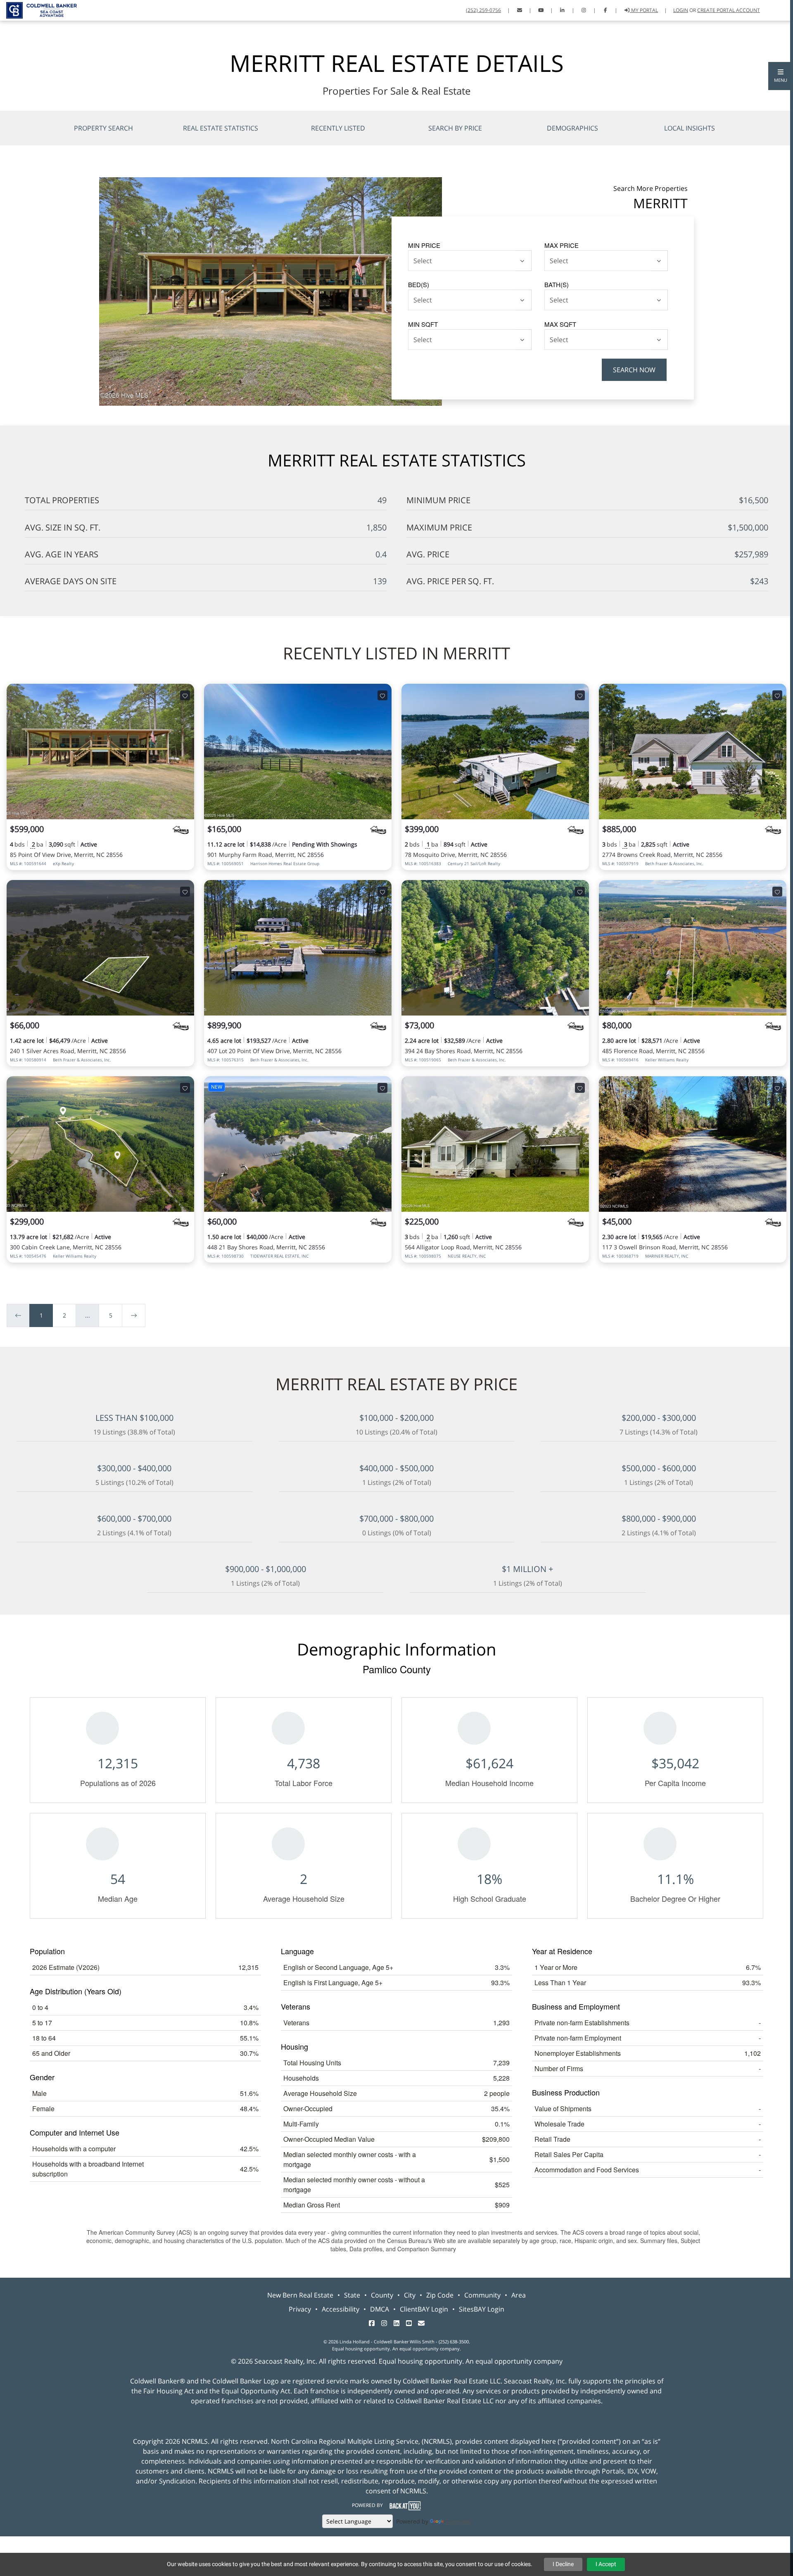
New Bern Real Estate (300, 2295)
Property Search (103, 128)
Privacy (300, 2309)
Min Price (424, 245)
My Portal (644, 10)
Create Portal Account (729, 10)
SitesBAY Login (482, 2309)
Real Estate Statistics (221, 128)
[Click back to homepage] (38, 9)
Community (482, 2295)
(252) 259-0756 (483, 10)
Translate (458, 2521)
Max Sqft (560, 324)
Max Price (562, 245)
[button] (781, 76)
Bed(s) (419, 284)
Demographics (572, 128)
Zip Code (440, 2295)
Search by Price (455, 128)
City (410, 2295)
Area (519, 2295)
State (352, 2295)
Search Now (634, 370)
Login (681, 10)
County (382, 2295)
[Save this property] (185, 695)
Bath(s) (557, 284)
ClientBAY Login (424, 2309)
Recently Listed (338, 128)
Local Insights (690, 128)
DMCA (380, 2309)
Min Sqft (423, 324)
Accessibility (341, 2309)
